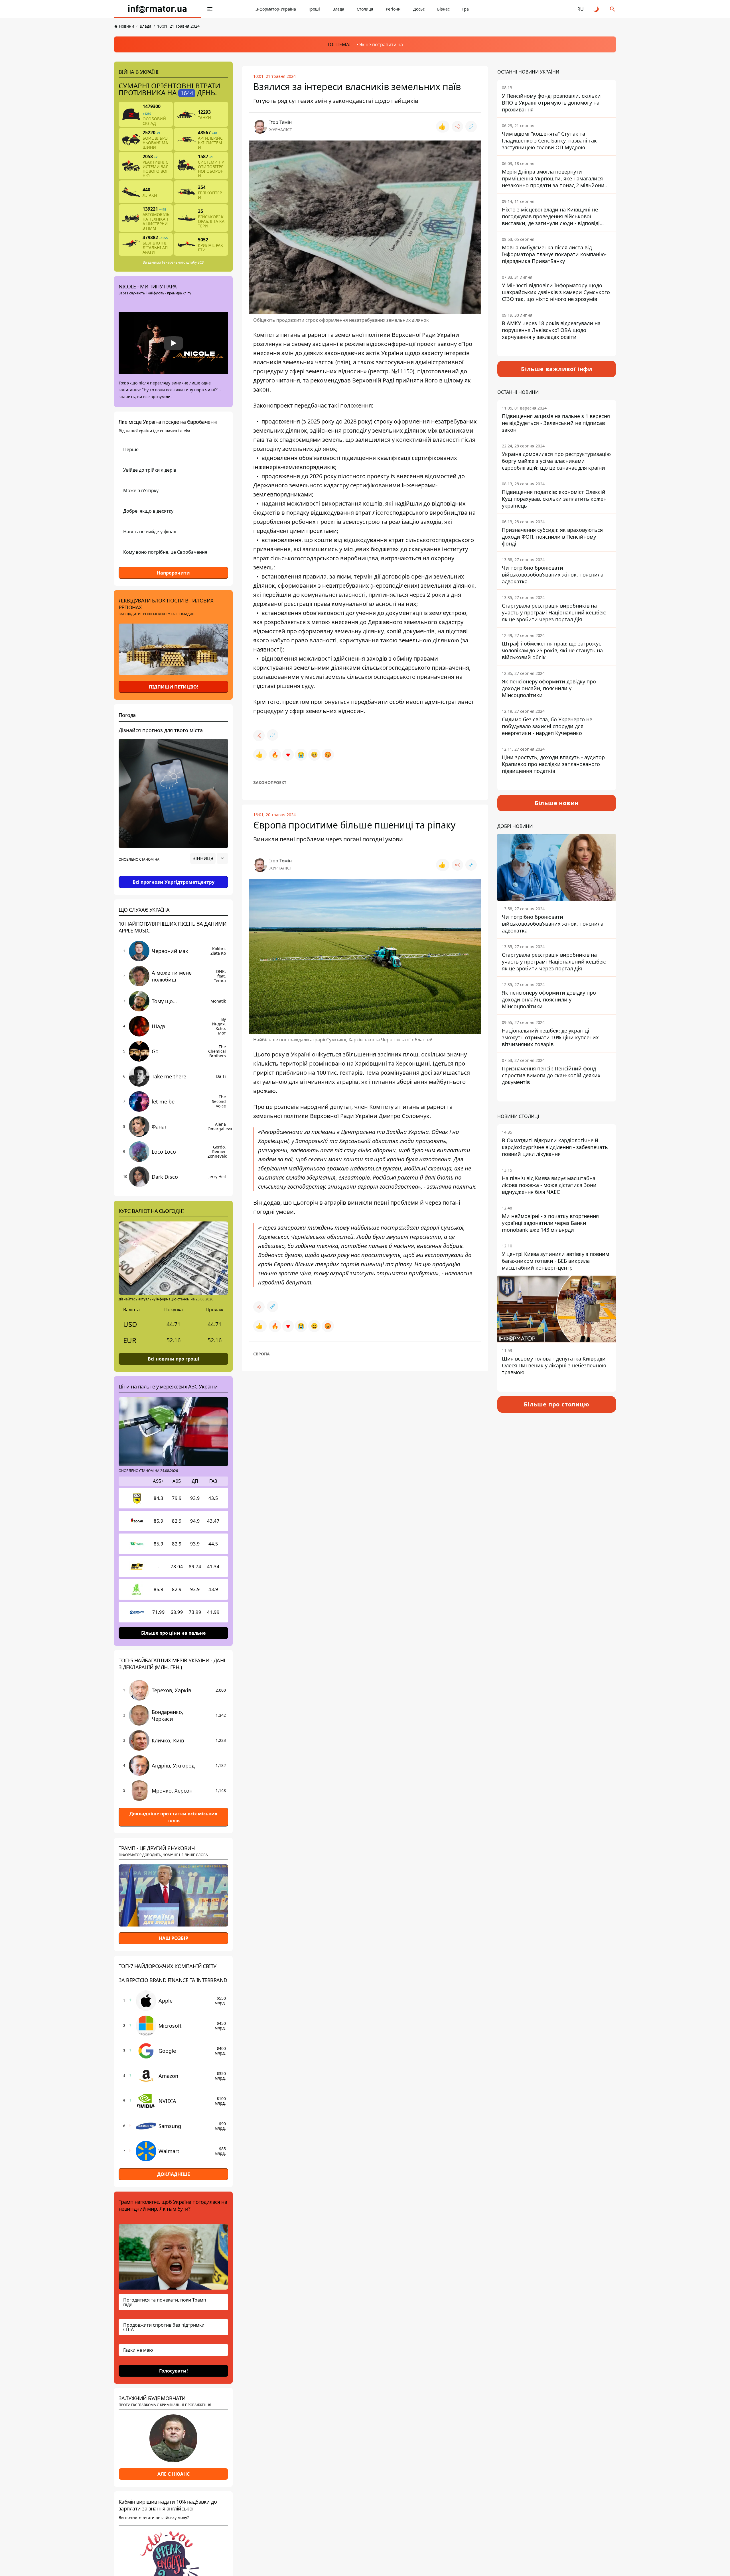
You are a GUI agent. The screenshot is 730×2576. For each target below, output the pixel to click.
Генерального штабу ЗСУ (183, 262)
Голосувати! (174, 2371)
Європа (261, 1354)
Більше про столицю (556, 1404)
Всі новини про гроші (174, 1359)
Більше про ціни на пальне (173, 1633)
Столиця (365, 9)
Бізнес (443, 9)
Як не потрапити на (381, 44)
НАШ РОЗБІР (174, 1938)
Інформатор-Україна (276, 9)
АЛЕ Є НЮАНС (174, 2474)
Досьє (419, 9)
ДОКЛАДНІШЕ (174, 2174)
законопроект (270, 782)
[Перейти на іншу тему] (597, 9)
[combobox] (209, 858)
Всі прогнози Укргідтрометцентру (174, 882)
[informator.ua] (157, 9)
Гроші (314, 9)
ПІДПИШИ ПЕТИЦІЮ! (174, 687)
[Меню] (210, 9)
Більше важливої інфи (557, 369)
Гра (466, 9)
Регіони (393, 9)
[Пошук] (613, 9)
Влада (338, 9)
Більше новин (557, 803)
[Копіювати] (471, 127)
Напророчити (173, 573)
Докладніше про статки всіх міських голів (173, 1817)
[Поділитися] (457, 127)
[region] (173, 874)
